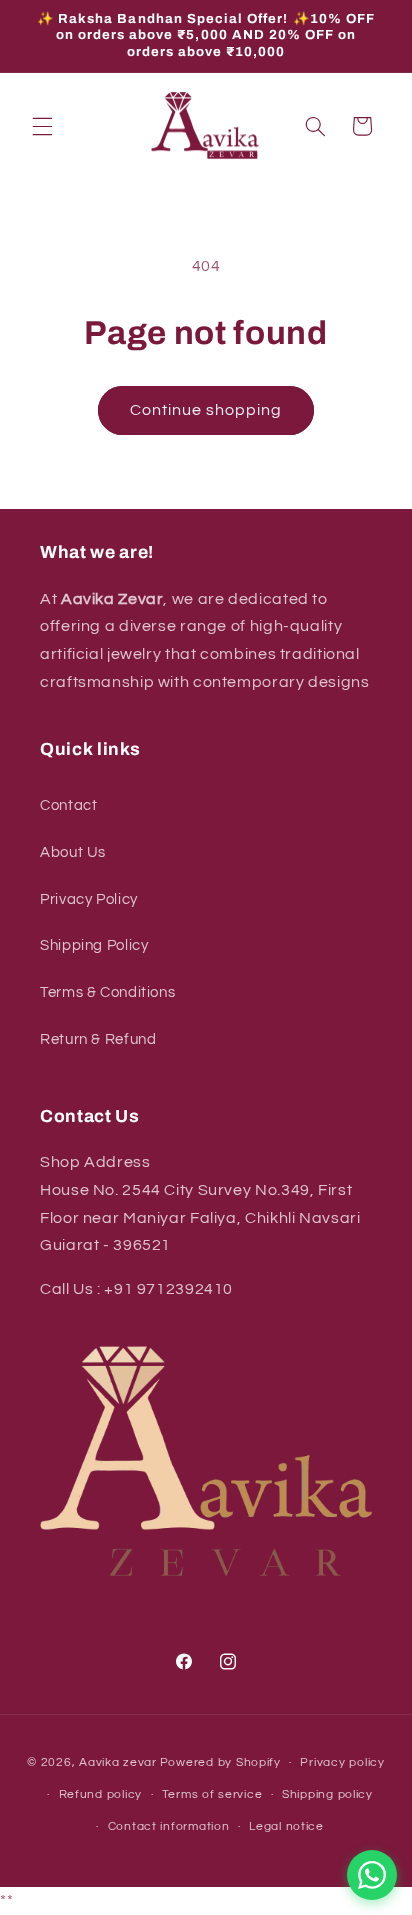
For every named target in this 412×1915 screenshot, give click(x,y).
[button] (42, 126)
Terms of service (212, 1794)
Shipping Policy (94, 945)
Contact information (169, 1826)
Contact (68, 805)
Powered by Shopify (220, 1762)
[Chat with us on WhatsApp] (372, 1875)
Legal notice (286, 1826)
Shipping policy (327, 1794)
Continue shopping (206, 410)
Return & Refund (98, 1039)
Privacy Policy (89, 899)
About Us (73, 852)
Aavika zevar (118, 1762)
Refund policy (101, 1794)
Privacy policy (342, 1762)
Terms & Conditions (107, 992)
